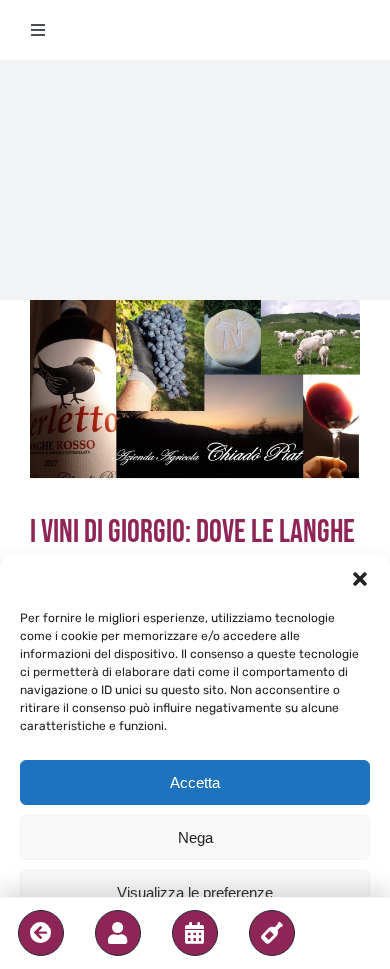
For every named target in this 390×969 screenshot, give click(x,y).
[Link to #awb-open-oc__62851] (118, 933)
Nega (195, 837)
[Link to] (41, 933)
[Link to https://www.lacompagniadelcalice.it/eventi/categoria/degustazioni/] (195, 933)
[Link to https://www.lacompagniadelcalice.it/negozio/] (272, 933)
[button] (360, 579)
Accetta (195, 782)
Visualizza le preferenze (195, 892)
